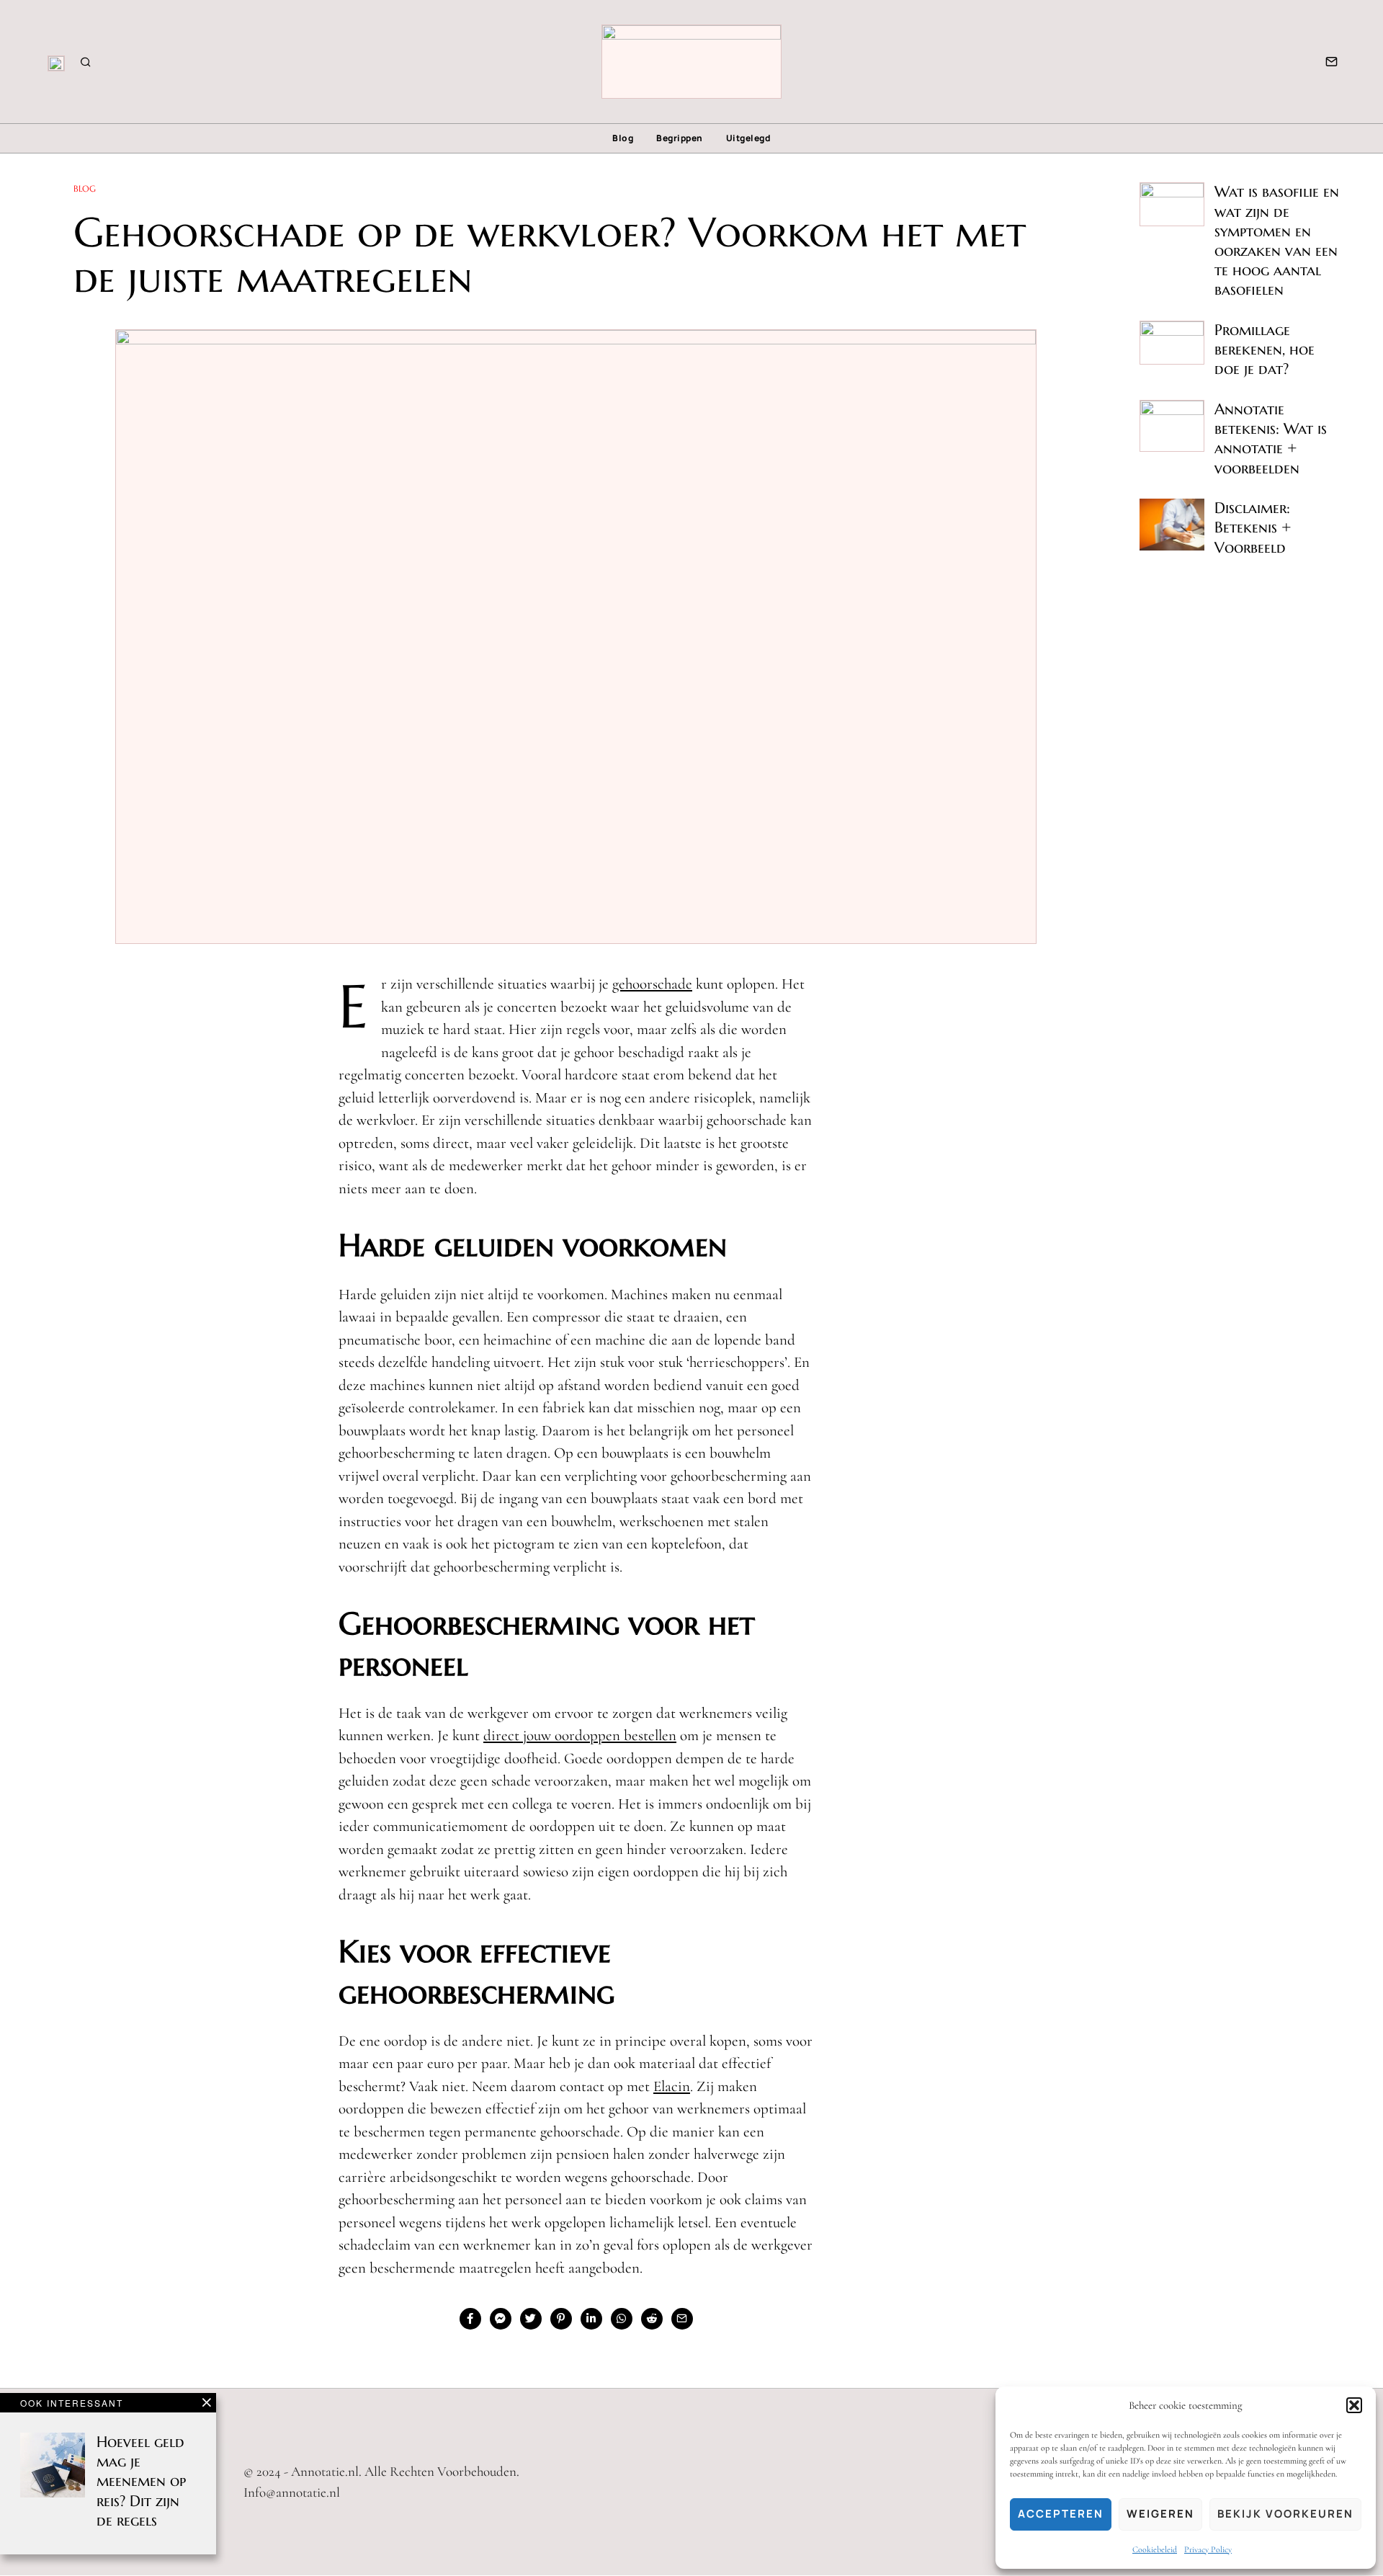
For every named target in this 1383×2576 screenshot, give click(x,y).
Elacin (672, 2086)
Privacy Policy (1208, 2549)
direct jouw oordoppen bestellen (580, 1735)
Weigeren (1160, 2514)
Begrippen (680, 138)
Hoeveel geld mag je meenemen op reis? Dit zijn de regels (141, 2481)
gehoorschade (652, 984)
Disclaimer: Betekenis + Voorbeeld (1253, 527)
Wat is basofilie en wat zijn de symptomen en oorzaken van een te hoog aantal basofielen (1277, 241)
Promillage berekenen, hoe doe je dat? (1265, 349)
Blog (623, 138)
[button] (1354, 2405)
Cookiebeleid (1155, 2549)
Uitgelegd (749, 138)
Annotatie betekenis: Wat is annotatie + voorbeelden (1271, 439)
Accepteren (1061, 2514)
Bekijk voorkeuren (1285, 2514)
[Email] (1331, 62)
